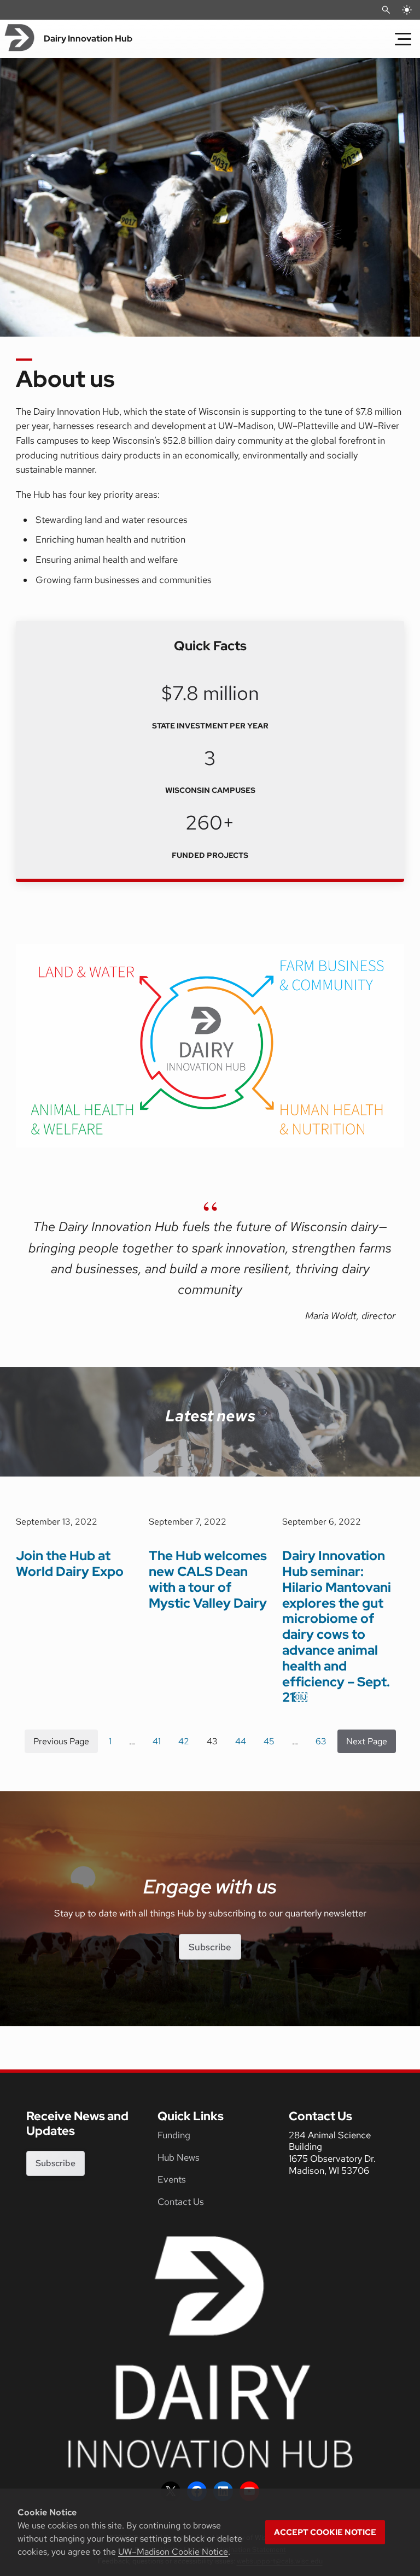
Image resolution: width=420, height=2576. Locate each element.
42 (184, 1741)
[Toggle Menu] (403, 39)
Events (172, 2179)
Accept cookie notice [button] (325, 2532)
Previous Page (61, 1741)
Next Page (367, 1741)
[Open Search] (386, 10)
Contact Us (181, 2202)
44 (241, 1741)
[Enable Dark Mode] (407, 10)
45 (269, 1741)
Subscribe (210, 1947)
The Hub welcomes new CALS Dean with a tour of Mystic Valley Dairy (208, 1579)
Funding (174, 2135)
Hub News (179, 2157)
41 (157, 1741)
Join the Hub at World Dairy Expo (70, 1563)
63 (321, 1741)
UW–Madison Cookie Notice (173, 2552)
